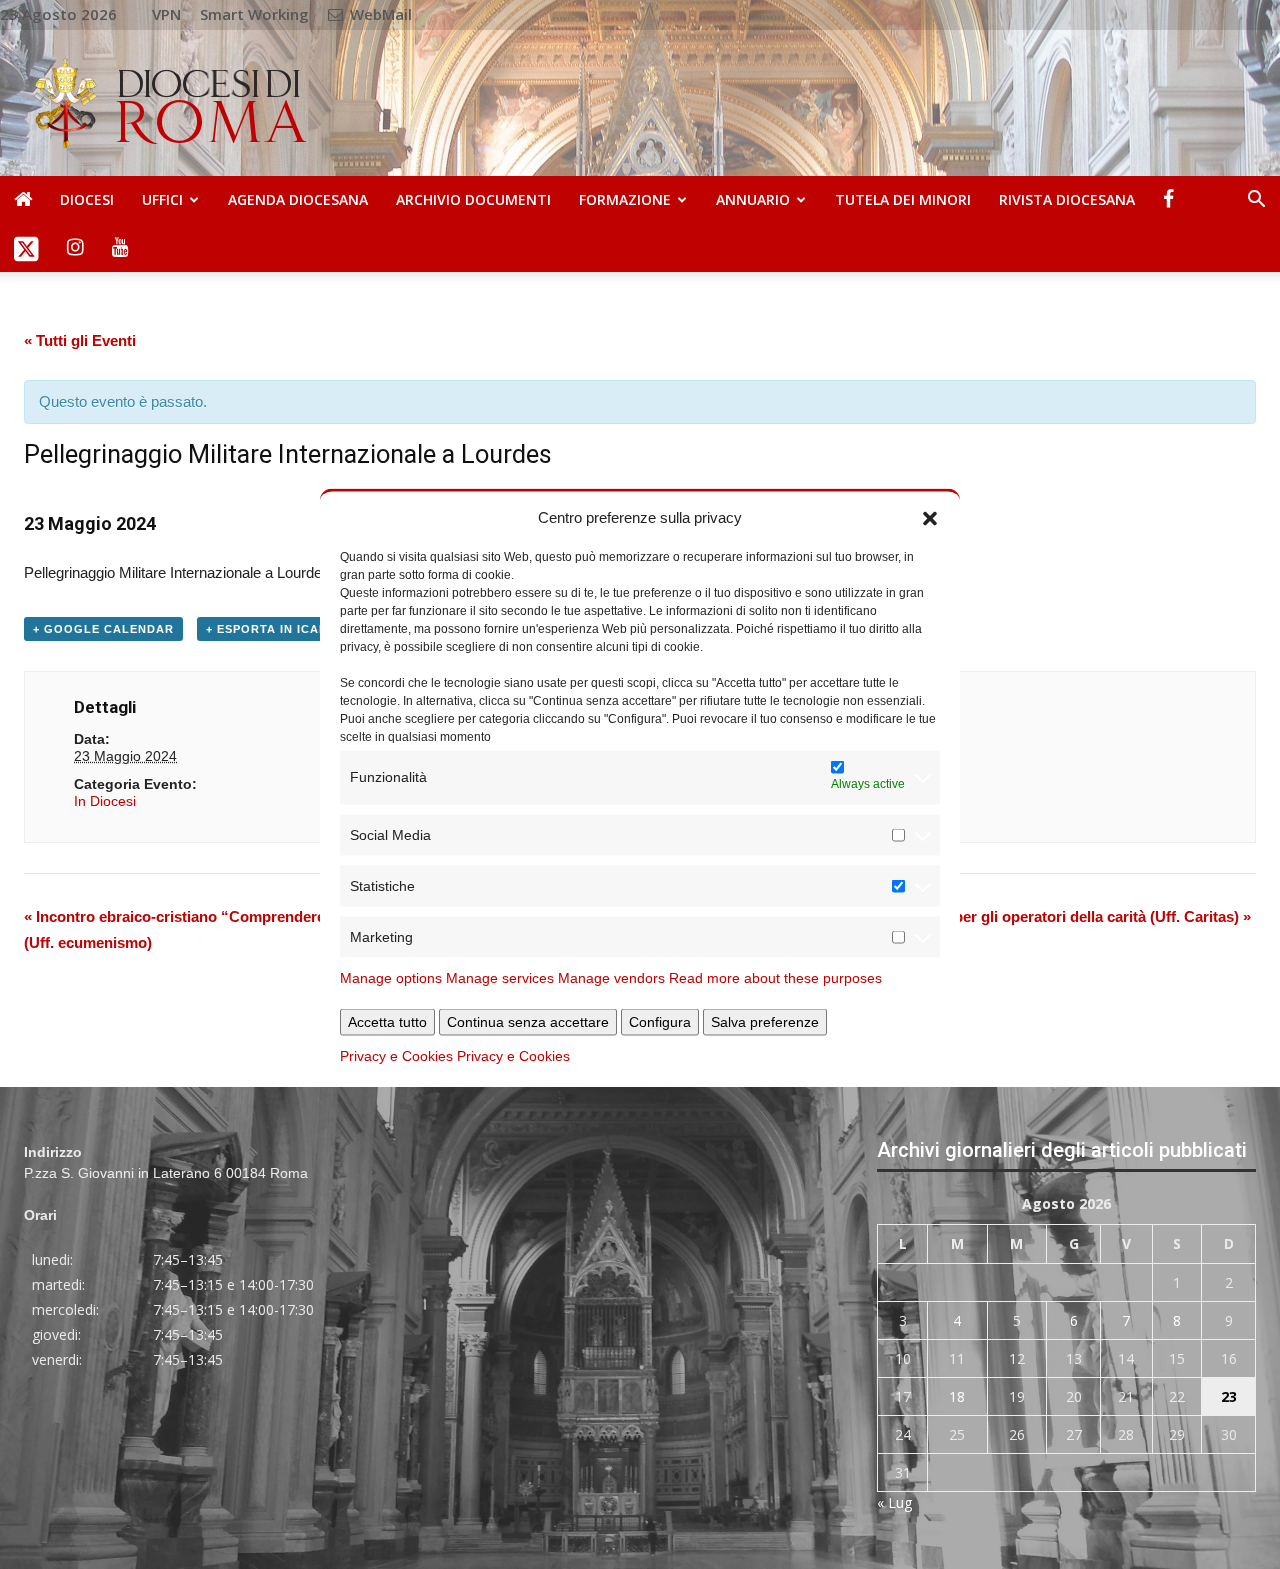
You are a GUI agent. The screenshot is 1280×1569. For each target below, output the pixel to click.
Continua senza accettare (528, 1021)
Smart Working (254, 14)
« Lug (894, 1502)
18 (957, 1396)
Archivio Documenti (473, 199)
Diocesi (87, 199)
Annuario (753, 199)
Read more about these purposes (775, 977)
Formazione (625, 199)
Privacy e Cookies (396, 1055)
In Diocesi (105, 801)
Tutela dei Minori (903, 199)
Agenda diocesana (298, 199)
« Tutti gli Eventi (80, 340)
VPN (166, 14)
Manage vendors (611, 977)
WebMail (379, 14)
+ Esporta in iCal (266, 629)
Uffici (162, 199)
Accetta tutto (387, 1021)
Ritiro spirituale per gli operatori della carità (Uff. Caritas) (1046, 916)
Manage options (391, 977)
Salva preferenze (765, 1021)
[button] (930, 517)
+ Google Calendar (103, 629)
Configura (660, 1021)
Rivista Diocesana (1067, 199)
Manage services (500, 977)
